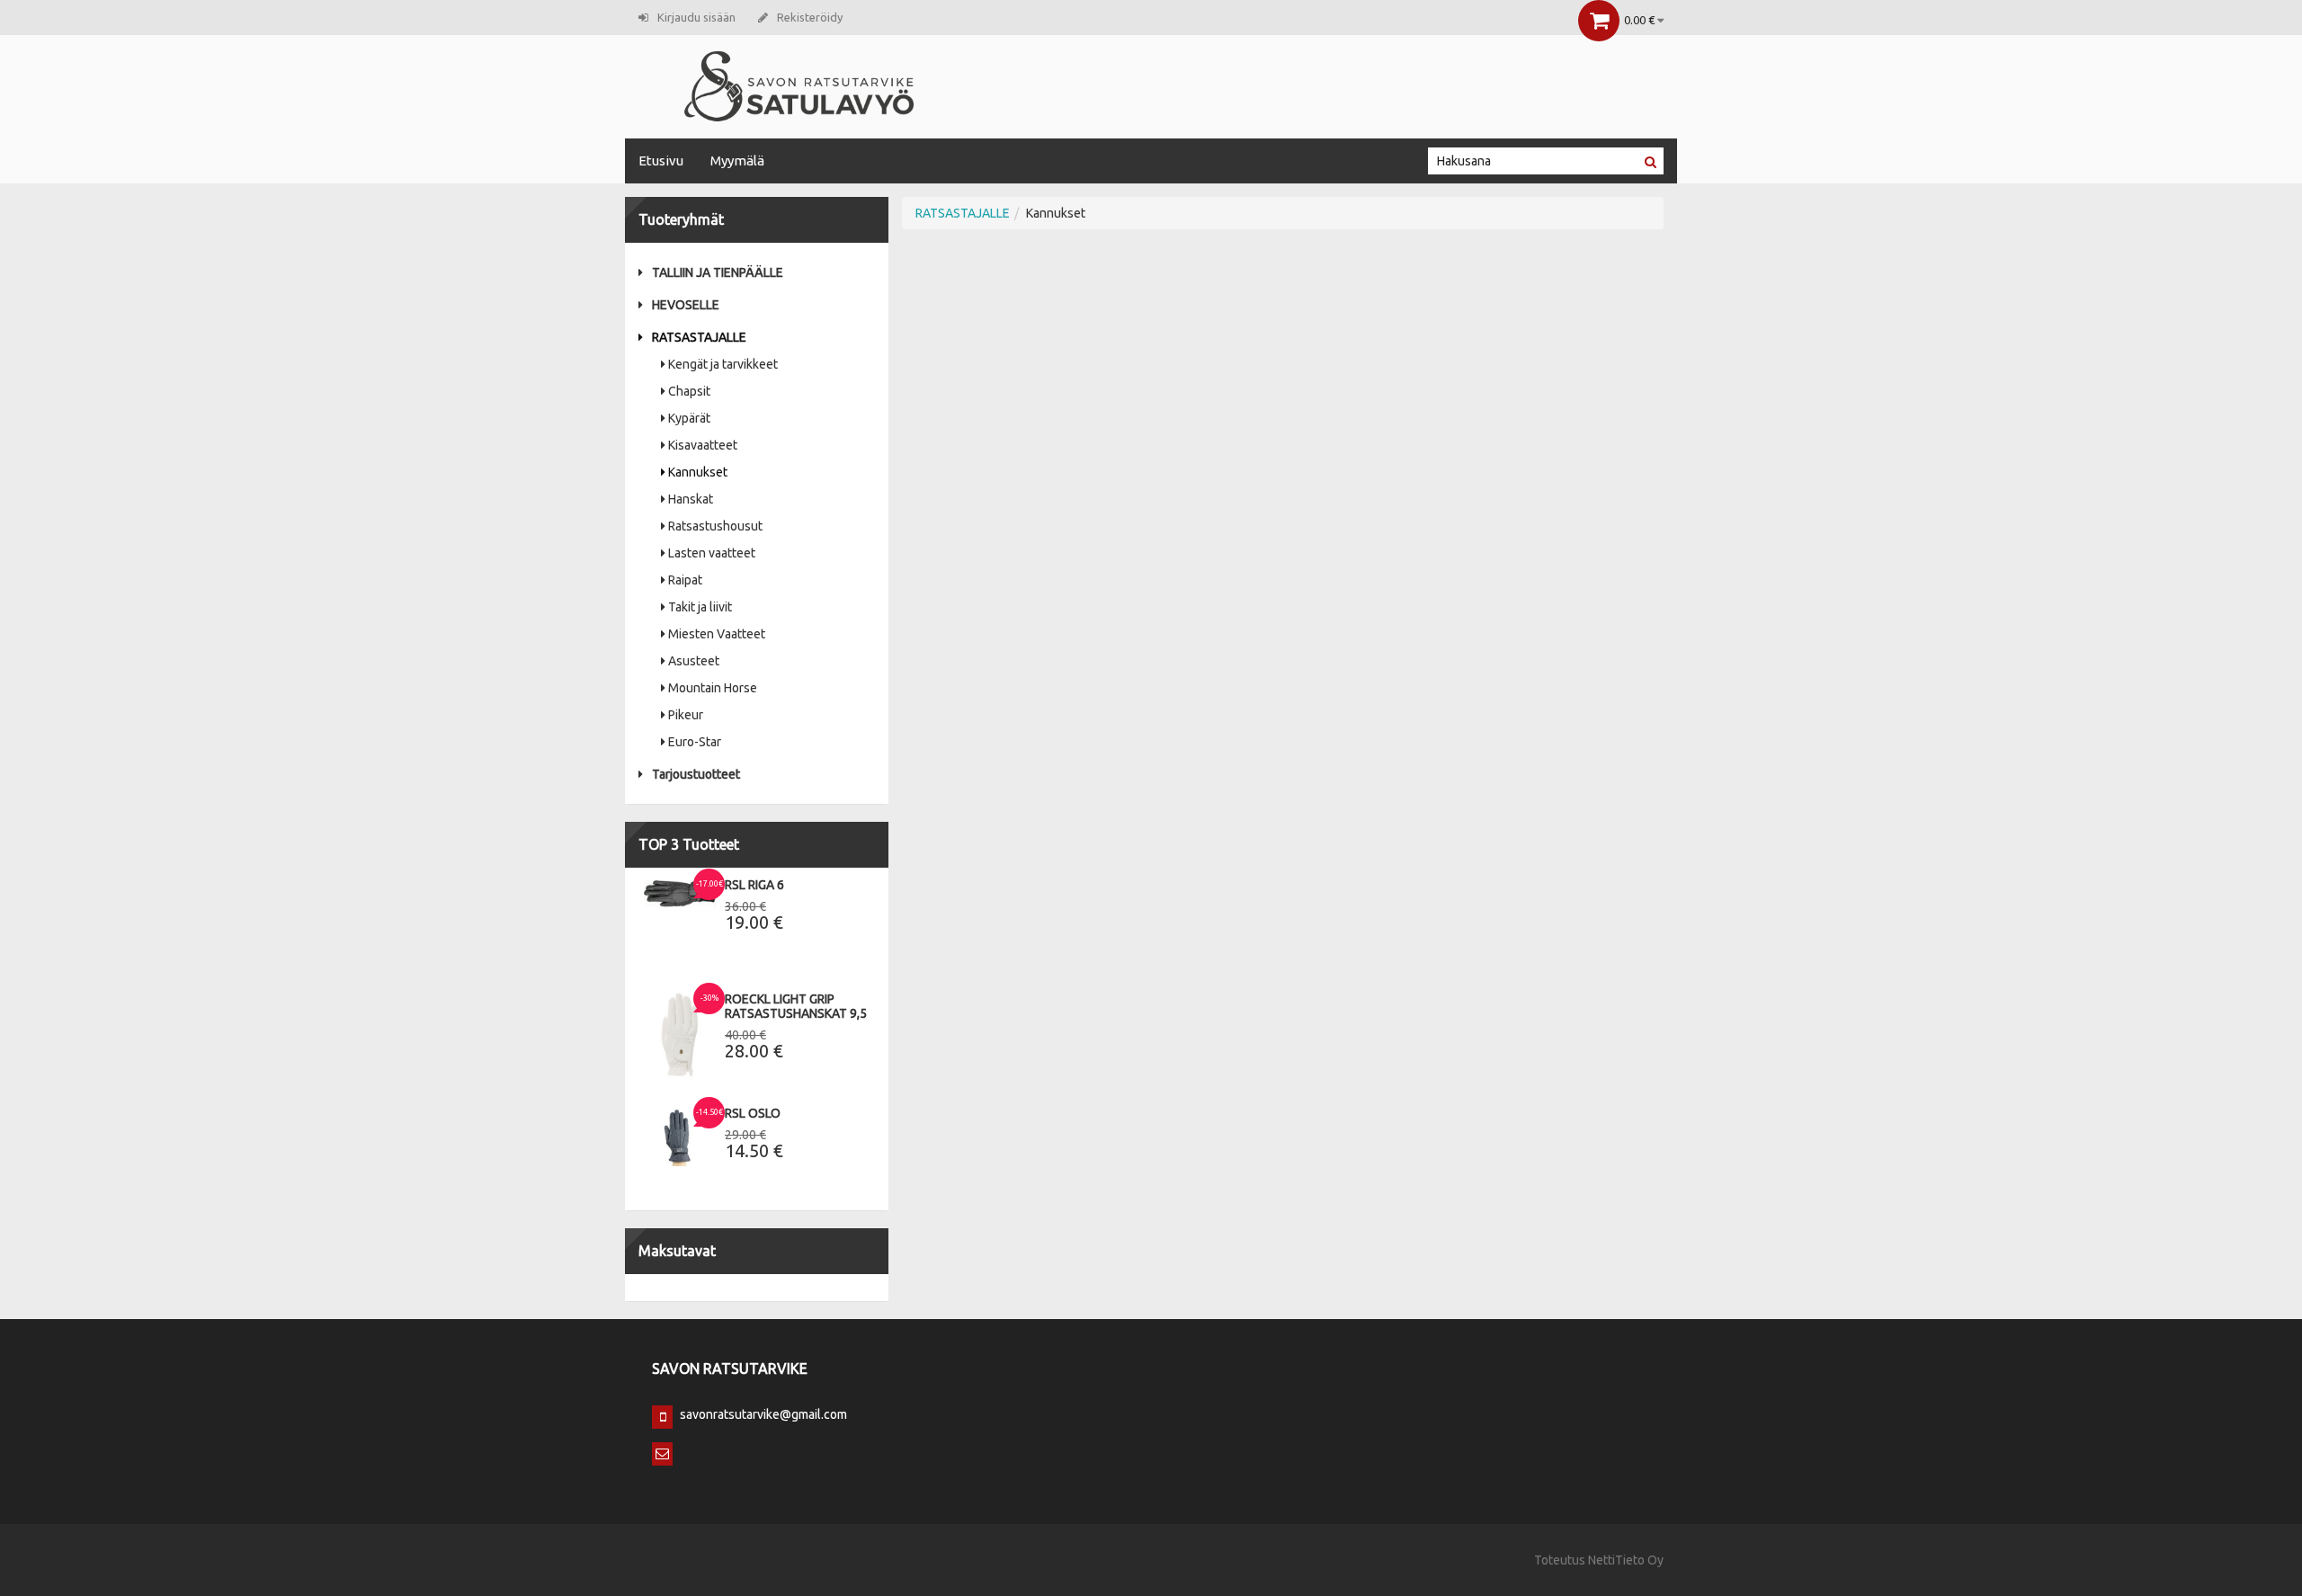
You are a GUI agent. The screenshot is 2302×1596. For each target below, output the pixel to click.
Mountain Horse (713, 688)
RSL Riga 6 (754, 885)
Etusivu (661, 160)
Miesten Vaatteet (717, 634)
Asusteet (694, 661)
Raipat (685, 580)
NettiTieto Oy (1626, 1560)
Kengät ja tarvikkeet (723, 364)
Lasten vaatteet (712, 553)
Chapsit (689, 391)
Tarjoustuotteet (696, 774)
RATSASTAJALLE (699, 337)
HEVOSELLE (686, 305)
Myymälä (737, 160)
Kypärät (689, 418)
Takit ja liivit (700, 607)
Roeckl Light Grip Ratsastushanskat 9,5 (796, 1006)
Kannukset (698, 472)
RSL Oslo (753, 1113)
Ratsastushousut (715, 526)
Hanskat (691, 499)
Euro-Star (695, 742)
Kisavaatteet (703, 445)
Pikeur (686, 715)
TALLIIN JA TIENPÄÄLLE (718, 272)
